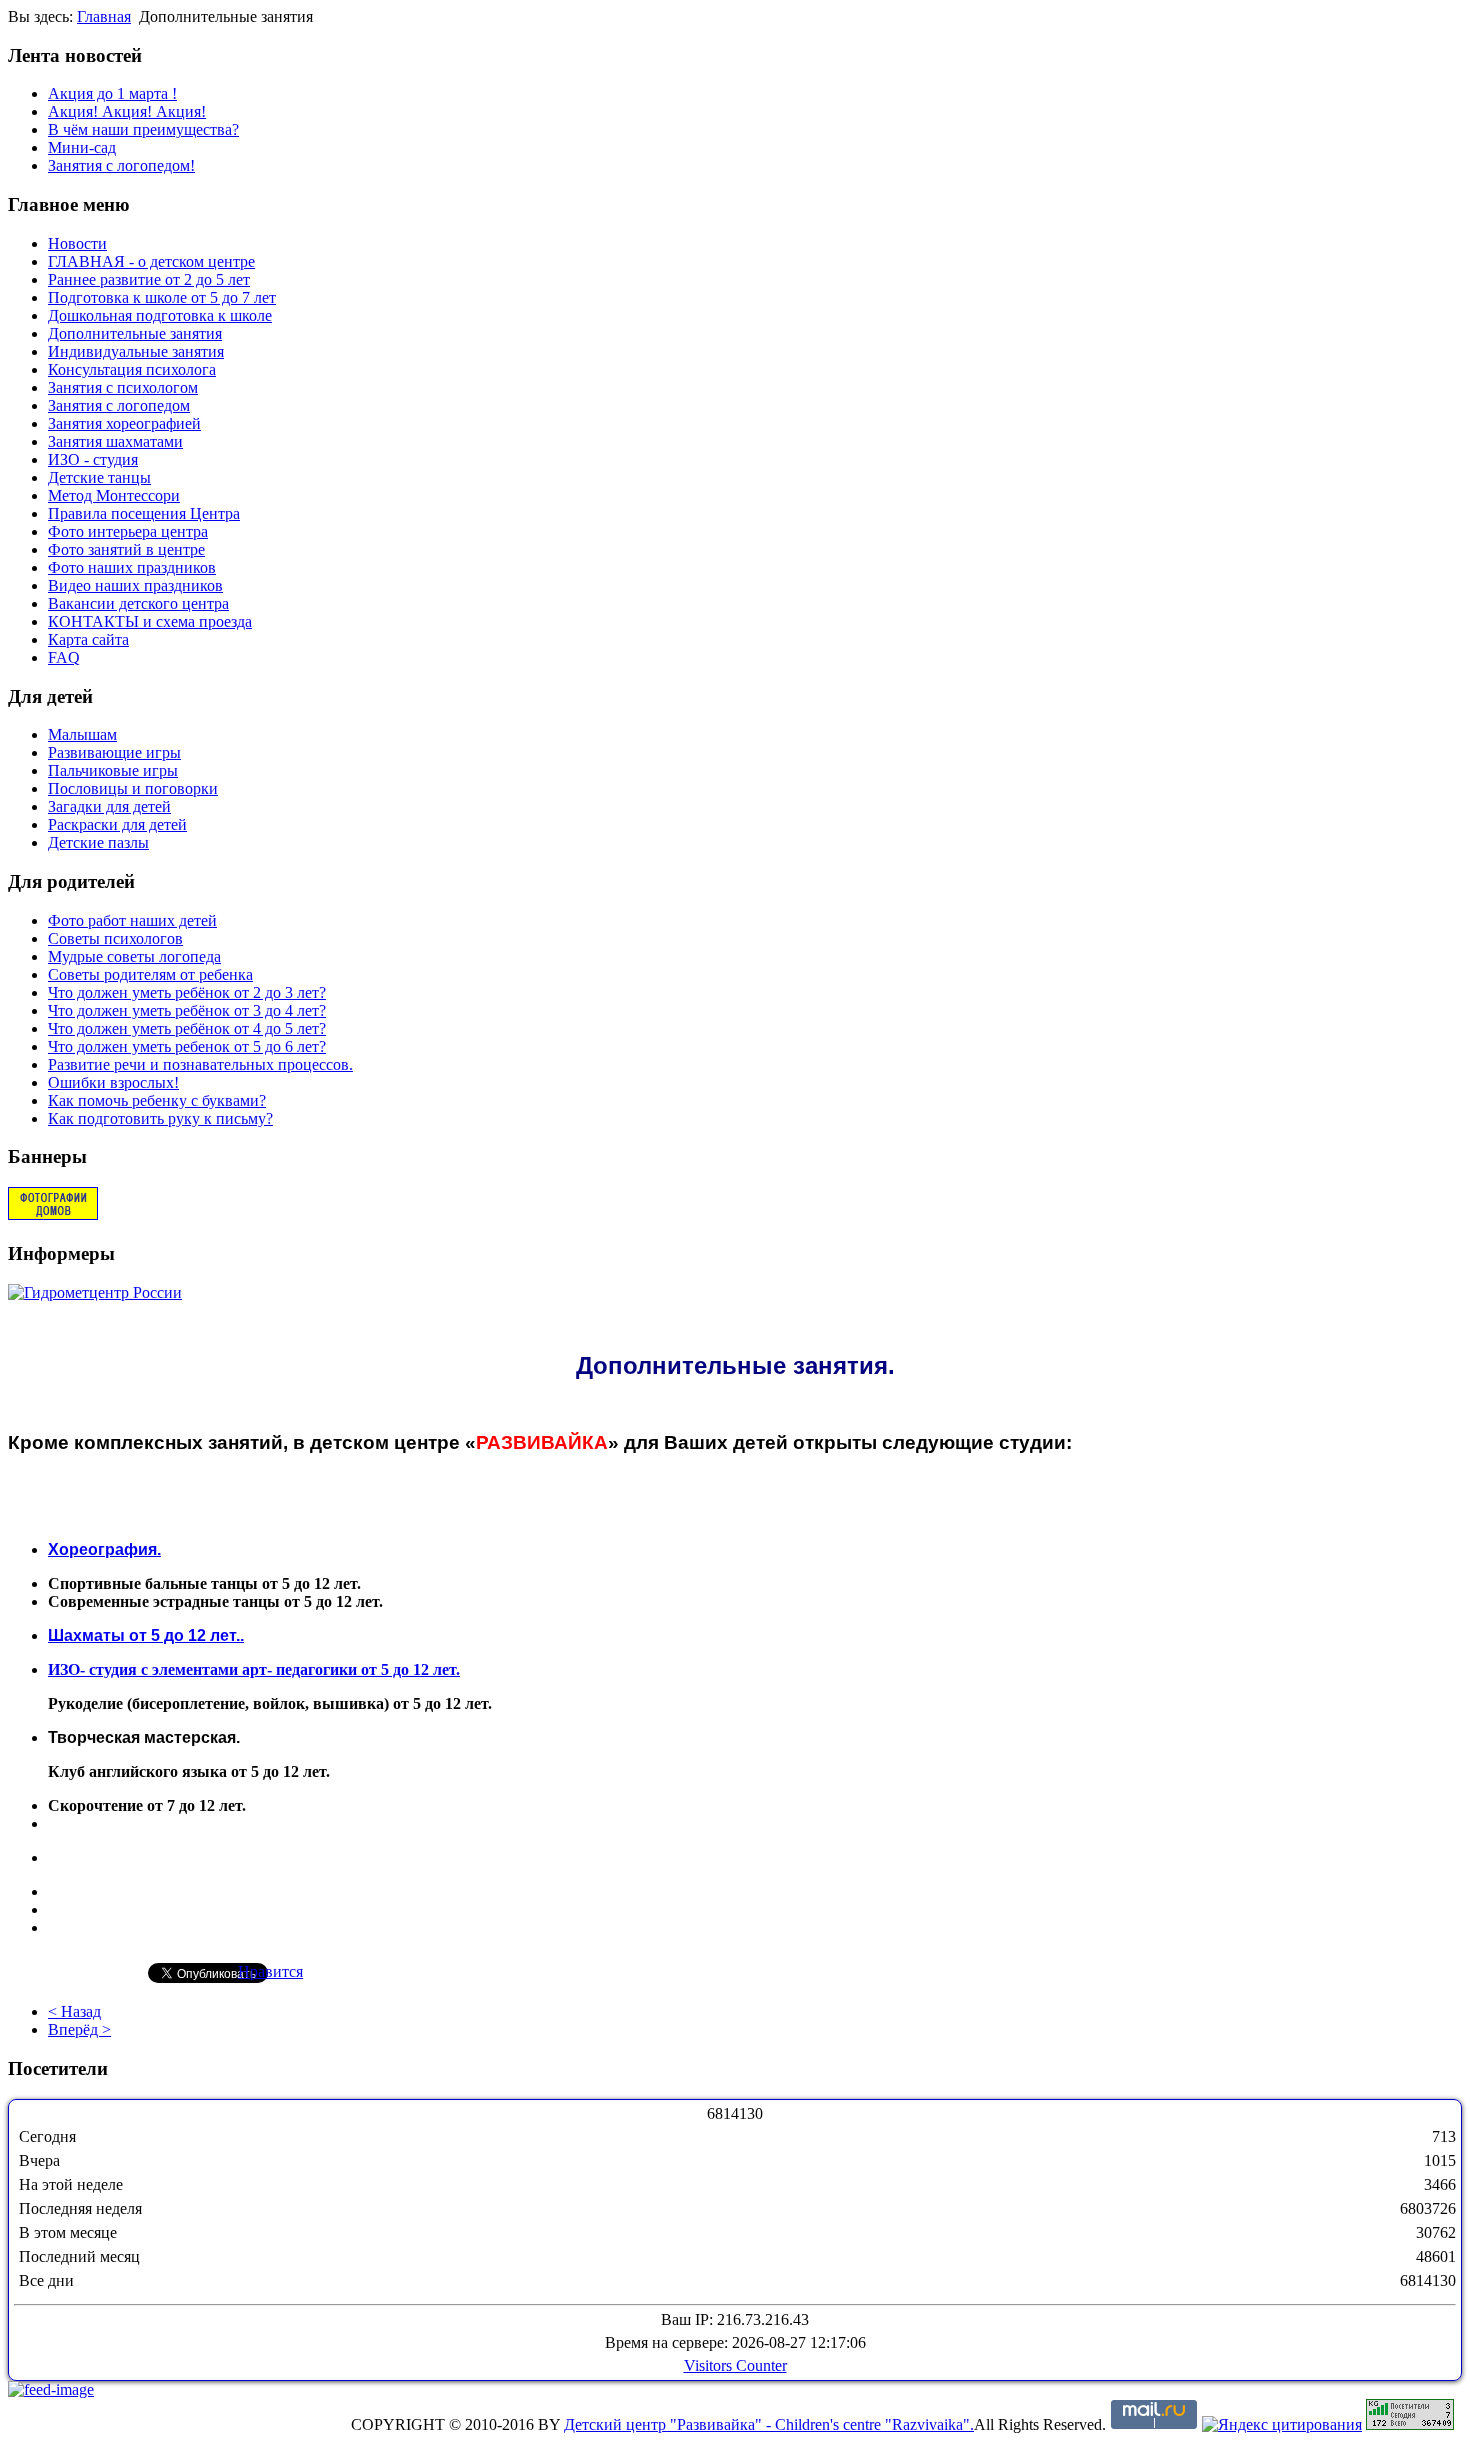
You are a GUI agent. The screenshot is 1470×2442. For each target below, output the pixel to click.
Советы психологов (115, 938)
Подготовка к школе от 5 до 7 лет (162, 297)
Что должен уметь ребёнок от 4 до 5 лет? (187, 1028)
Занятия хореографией (124, 423)
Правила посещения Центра (144, 513)
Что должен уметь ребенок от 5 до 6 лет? (187, 1046)
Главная (104, 16)
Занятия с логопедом (119, 405)
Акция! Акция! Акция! (127, 111)
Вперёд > (79, 2029)
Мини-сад (82, 147)
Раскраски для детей (117, 824)
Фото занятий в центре (126, 549)
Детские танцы (99, 477)
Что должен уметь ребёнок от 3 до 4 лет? (187, 1010)
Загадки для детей (109, 806)
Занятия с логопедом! (121, 165)
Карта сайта (88, 639)
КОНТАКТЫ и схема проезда (150, 621)
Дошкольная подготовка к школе (160, 315)
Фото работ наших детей (132, 920)
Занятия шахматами (115, 441)
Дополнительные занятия (135, 333)
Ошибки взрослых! (113, 1082)
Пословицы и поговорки (133, 788)
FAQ (64, 657)
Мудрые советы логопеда (134, 956)
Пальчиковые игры (113, 770)
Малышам (82, 734)
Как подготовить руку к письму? (160, 1118)
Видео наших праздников (135, 585)
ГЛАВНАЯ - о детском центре (151, 261)
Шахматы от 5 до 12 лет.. (146, 1635)
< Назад (74, 2011)
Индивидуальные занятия (136, 351)
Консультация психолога (132, 369)
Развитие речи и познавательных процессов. (200, 1064)
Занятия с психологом (123, 387)
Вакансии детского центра (138, 603)
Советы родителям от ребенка (150, 974)
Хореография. (104, 1549)
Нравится (270, 1971)
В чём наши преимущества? (143, 129)
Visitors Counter (735, 2365)
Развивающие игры (114, 752)
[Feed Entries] (51, 2389)
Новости (77, 243)
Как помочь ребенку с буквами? (157, 1100)
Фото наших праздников (132, 567)
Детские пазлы (98, 842)
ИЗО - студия (93, 459)
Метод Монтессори (114, 495)
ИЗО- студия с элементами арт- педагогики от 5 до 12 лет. (254, 1669)
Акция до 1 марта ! (112, 93)
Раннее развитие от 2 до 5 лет (149, 279)
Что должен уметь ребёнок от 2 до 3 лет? (187, 992)
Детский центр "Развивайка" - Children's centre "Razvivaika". (769, 2424)
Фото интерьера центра (128, 531)
